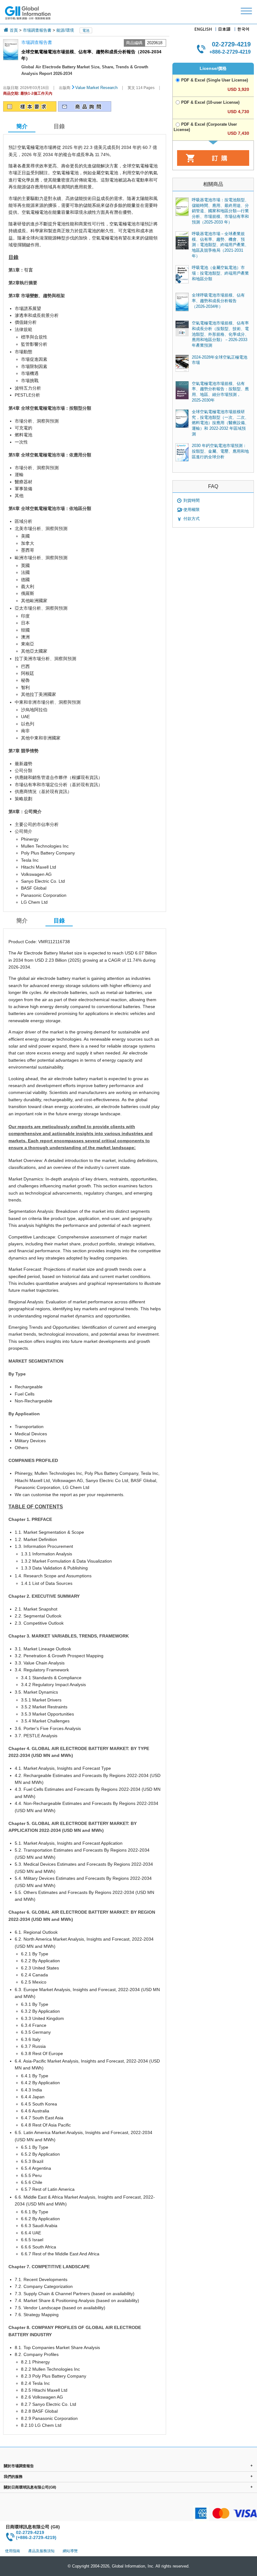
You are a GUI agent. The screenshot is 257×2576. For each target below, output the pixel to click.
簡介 (22, 921)
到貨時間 (191, 500)
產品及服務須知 (41, 2551)
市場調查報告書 (37, 30)
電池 (86, 30)
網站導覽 (70, 2551)
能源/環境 (65, 30)
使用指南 (13, 2551)
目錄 (59, 126)
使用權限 (191, 510)
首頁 (14, 30)
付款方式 (191, 519)
